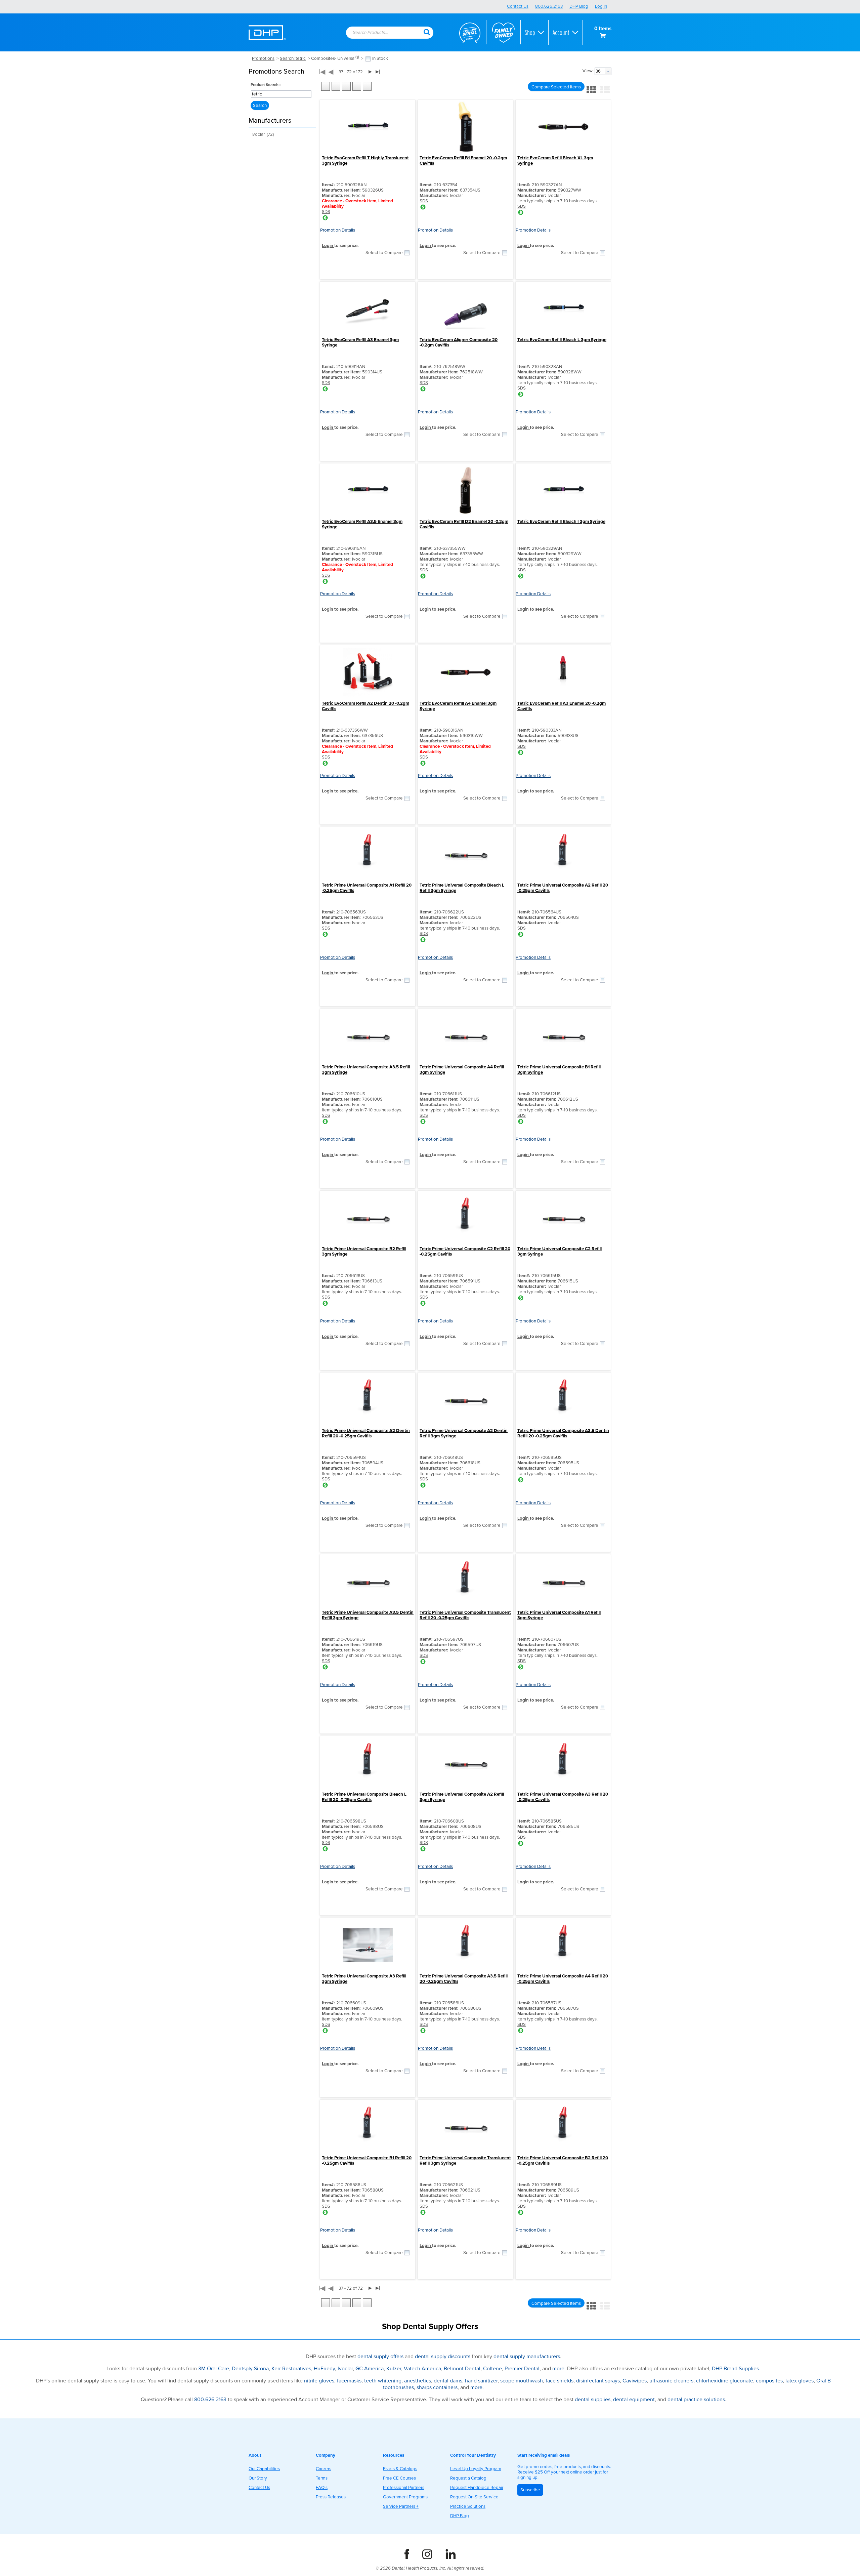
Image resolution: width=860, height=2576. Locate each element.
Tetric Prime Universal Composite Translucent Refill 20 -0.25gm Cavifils (465, 1615)
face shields (560, 2381)
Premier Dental (522, 2369)
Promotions (263, 58)
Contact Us (518, 6)
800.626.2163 (549, 6)
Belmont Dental (462, 2369)
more (558, 2369)
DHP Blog (579, 6)
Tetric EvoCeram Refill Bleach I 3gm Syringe (561, 522)
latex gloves (800, 2381)
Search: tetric (293, 58)
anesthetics (418, 2381)
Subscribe (530, 2490)
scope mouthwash (522, 2381)
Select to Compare (384, 253)
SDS (326, 212)
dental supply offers (380, 2357)
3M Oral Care (214, 2369)
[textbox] (381, 33)
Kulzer (394, 2369)
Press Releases (331, 2497)
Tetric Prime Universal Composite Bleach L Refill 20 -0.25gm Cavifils (364, 1797)
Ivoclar (345, 2369)
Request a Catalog (468, 2478)
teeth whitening (383, 2381)
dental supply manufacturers (527, 2357)
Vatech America (422, 2369)
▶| (378, 71)
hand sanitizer (481, 2381)
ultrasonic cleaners (671, 2381)
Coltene (492, 2369)
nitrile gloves (319, 2381)
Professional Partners (404, 2488)
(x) (357, 57)
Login (328, 246)
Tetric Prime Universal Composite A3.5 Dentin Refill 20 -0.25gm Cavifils (563, 1433)
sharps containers (437, 2387)
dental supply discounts (443, 2357)
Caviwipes (635, 2381)
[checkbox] (368, 59)
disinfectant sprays (598, 2381)
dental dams (448, 2381)
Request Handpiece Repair (477, 2488)
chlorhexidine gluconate (725, 2381)
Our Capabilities (264, 2469)
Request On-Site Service (474, 2497)
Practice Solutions (468, 2506)
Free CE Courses (399, 2478)
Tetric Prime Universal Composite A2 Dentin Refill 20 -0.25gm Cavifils (366, 1433)
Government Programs (405, 2497)
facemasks (349, 2381)
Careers (324, 2469)
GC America (370, 2369)
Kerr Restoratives (291, 2369)
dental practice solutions (696, 2400)
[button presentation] (608, 71)
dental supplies (593, 2400)
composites (769, 2381)
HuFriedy (324, 2369)
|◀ (322, 72)
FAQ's (322, 2488)
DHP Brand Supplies (735, 2369)
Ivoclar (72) (263, 134)
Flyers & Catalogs (400, 2469)
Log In (601, 6)
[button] (427, 32)
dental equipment (634, 2400)
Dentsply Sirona (250, 2369)
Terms (322, 2478)
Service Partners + (401, 2506)
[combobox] (385, 33)
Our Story (258, 2478)
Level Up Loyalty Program (476, 2469)
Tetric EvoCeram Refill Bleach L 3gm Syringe (562, 340)
